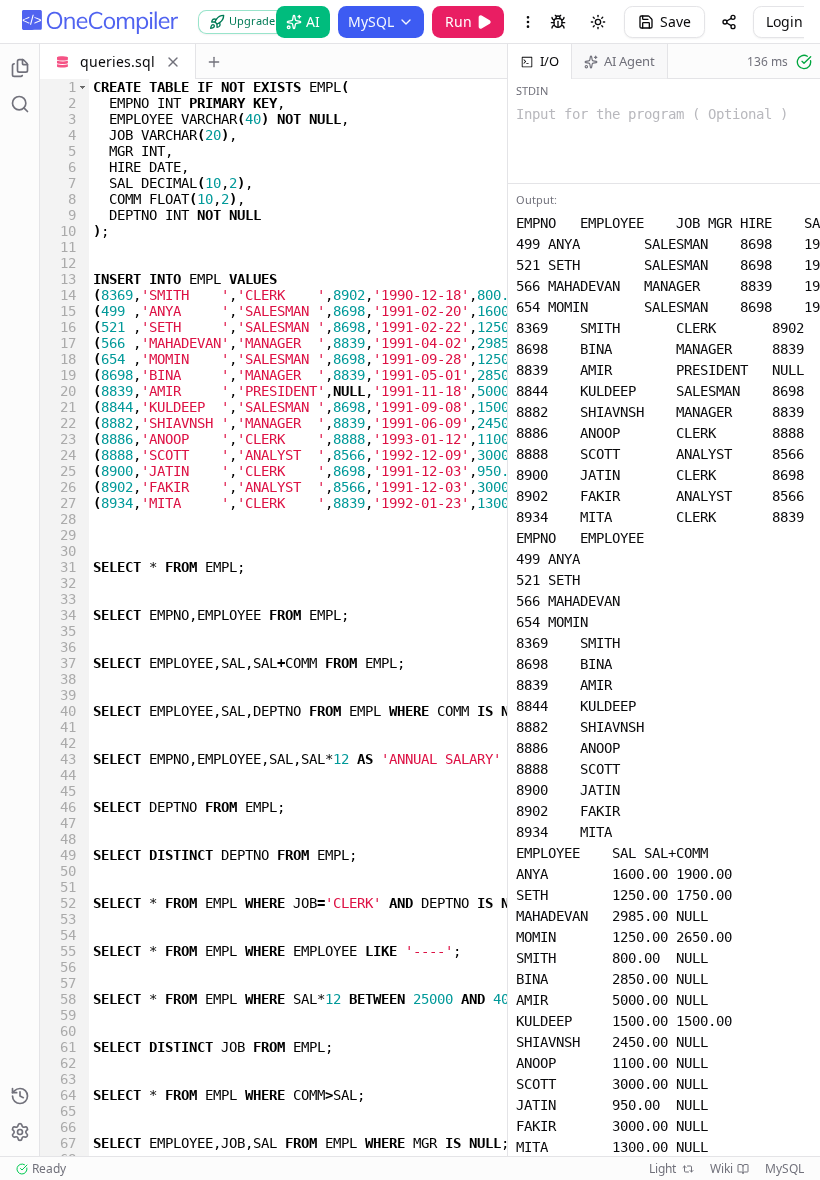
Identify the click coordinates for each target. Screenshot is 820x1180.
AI (313, 21)
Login (784, 21)
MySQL (371, 21)
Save (675, 21)
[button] (82, 87)
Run (458, 21)
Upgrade (252, 20)
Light (662, 1169)
